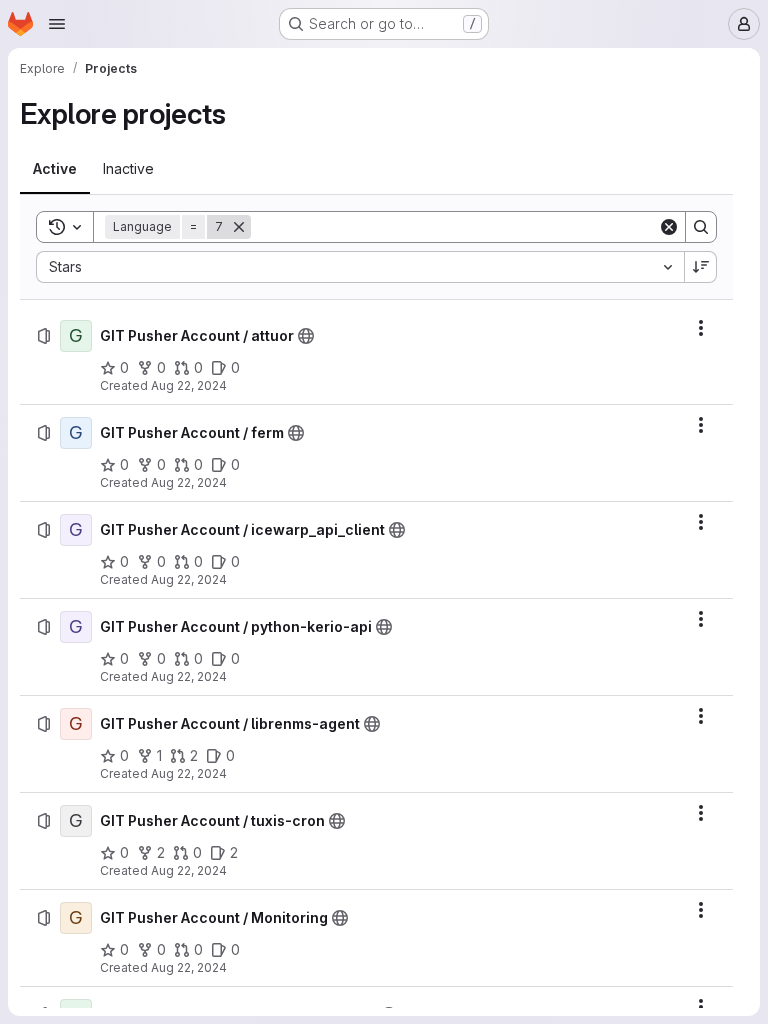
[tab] (55, 169)
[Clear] (669, 227)
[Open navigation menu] (57, 24)
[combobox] (360, 267)
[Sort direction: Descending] (701, 267)
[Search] (701, 227)
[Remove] (239, 227)
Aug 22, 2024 (189, 385)
